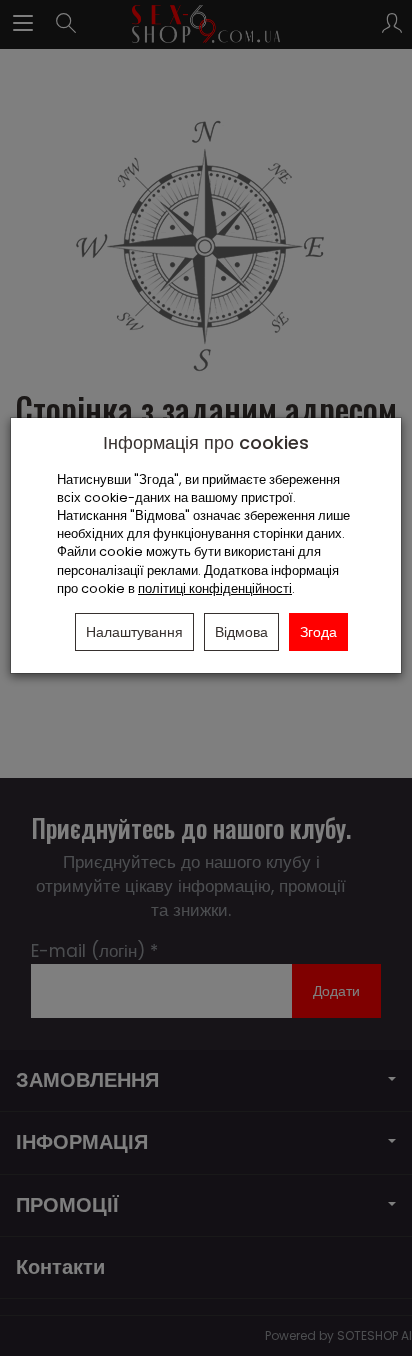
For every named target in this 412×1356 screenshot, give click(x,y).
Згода (318, 632)
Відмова (241, 632)
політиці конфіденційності (215, 588)
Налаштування (134, 632)
